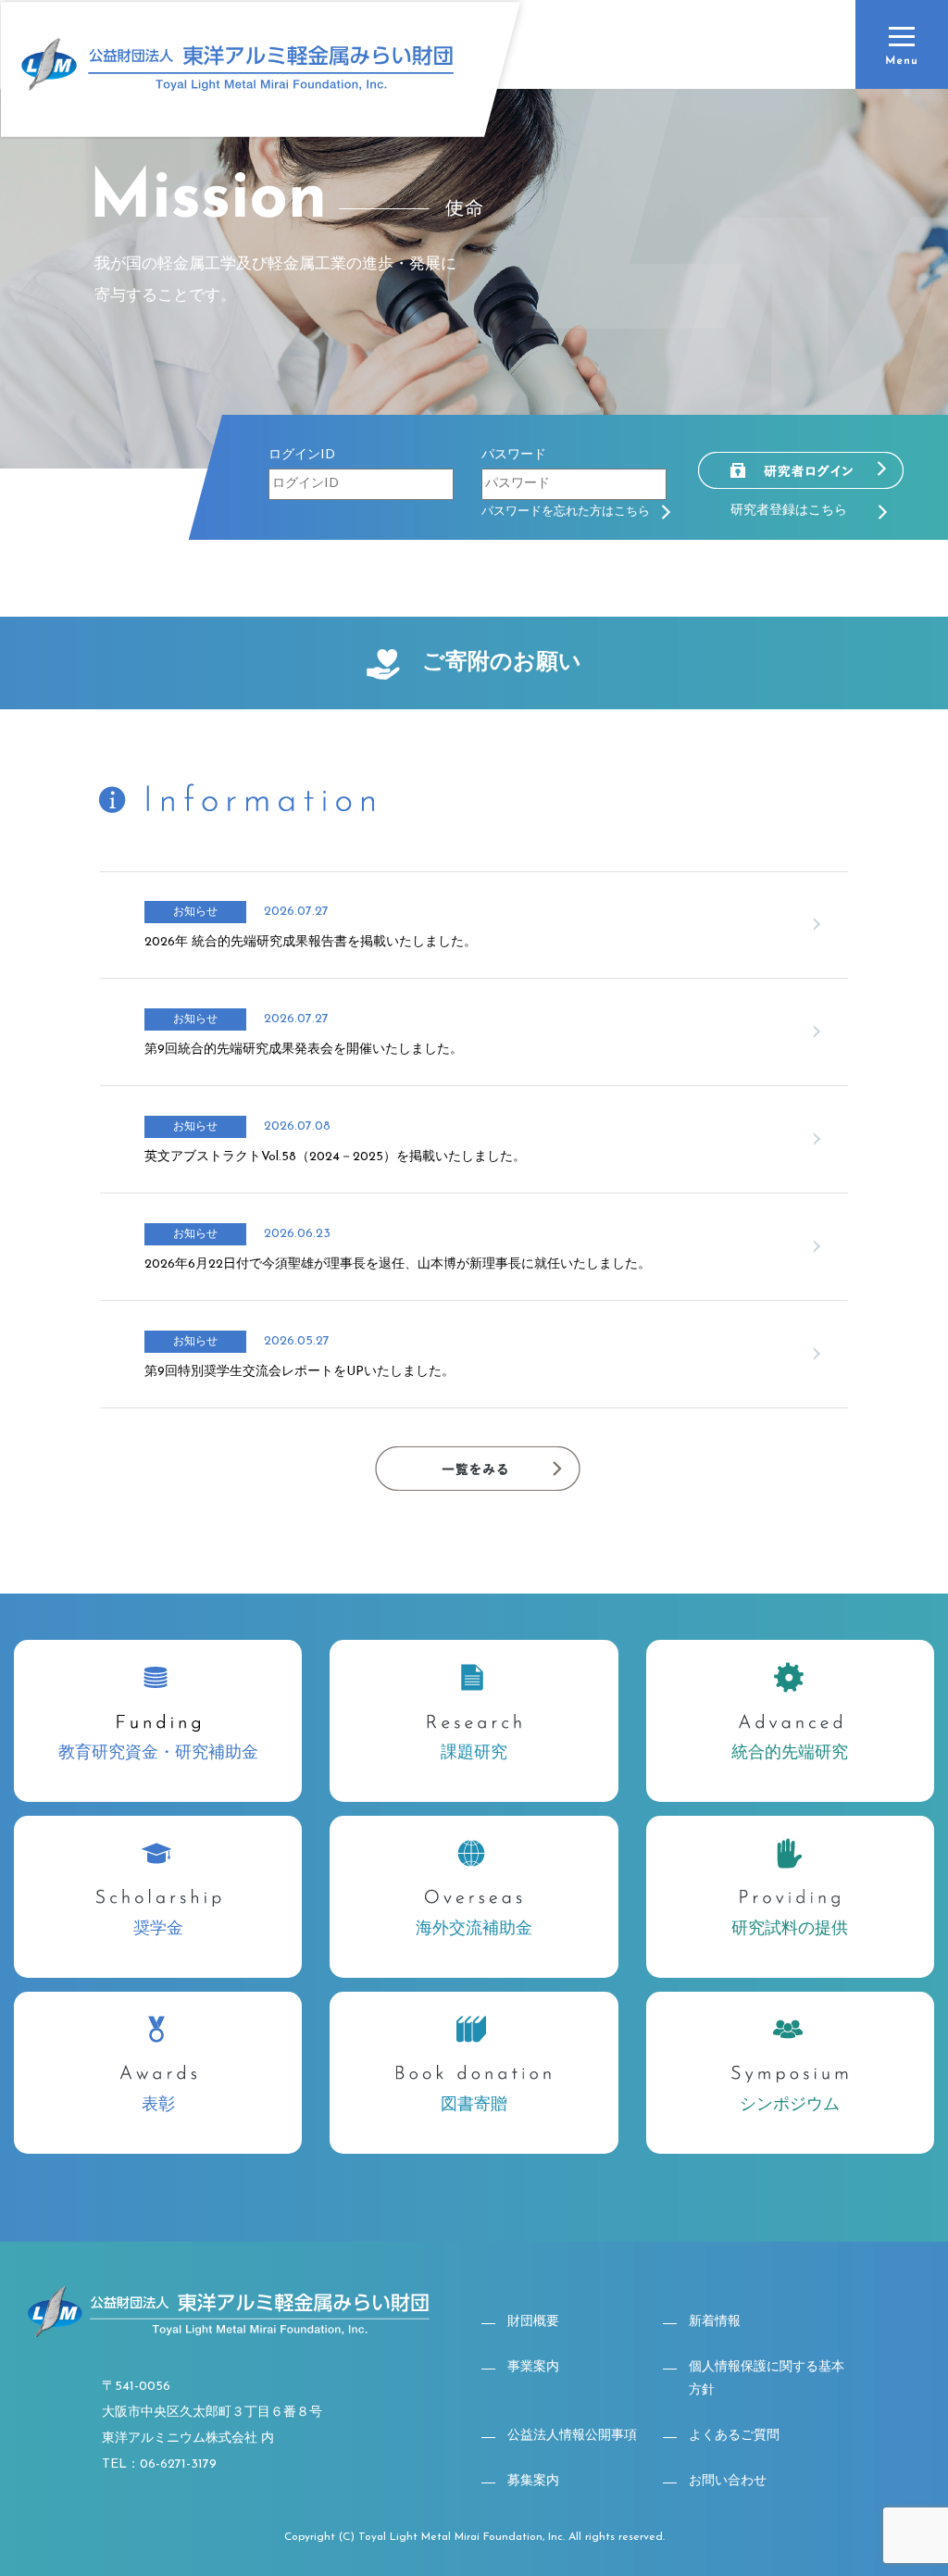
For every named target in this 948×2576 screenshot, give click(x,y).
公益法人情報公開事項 (572, 2436)
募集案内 (533, 2481)
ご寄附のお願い (502, 663)
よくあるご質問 (734, 2436)
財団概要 (533, 2322)
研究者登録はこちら (789, 511)
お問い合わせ (728, 2481)
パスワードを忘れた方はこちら (572, 512)
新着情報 (715, 2322)
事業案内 (533, 2367)
